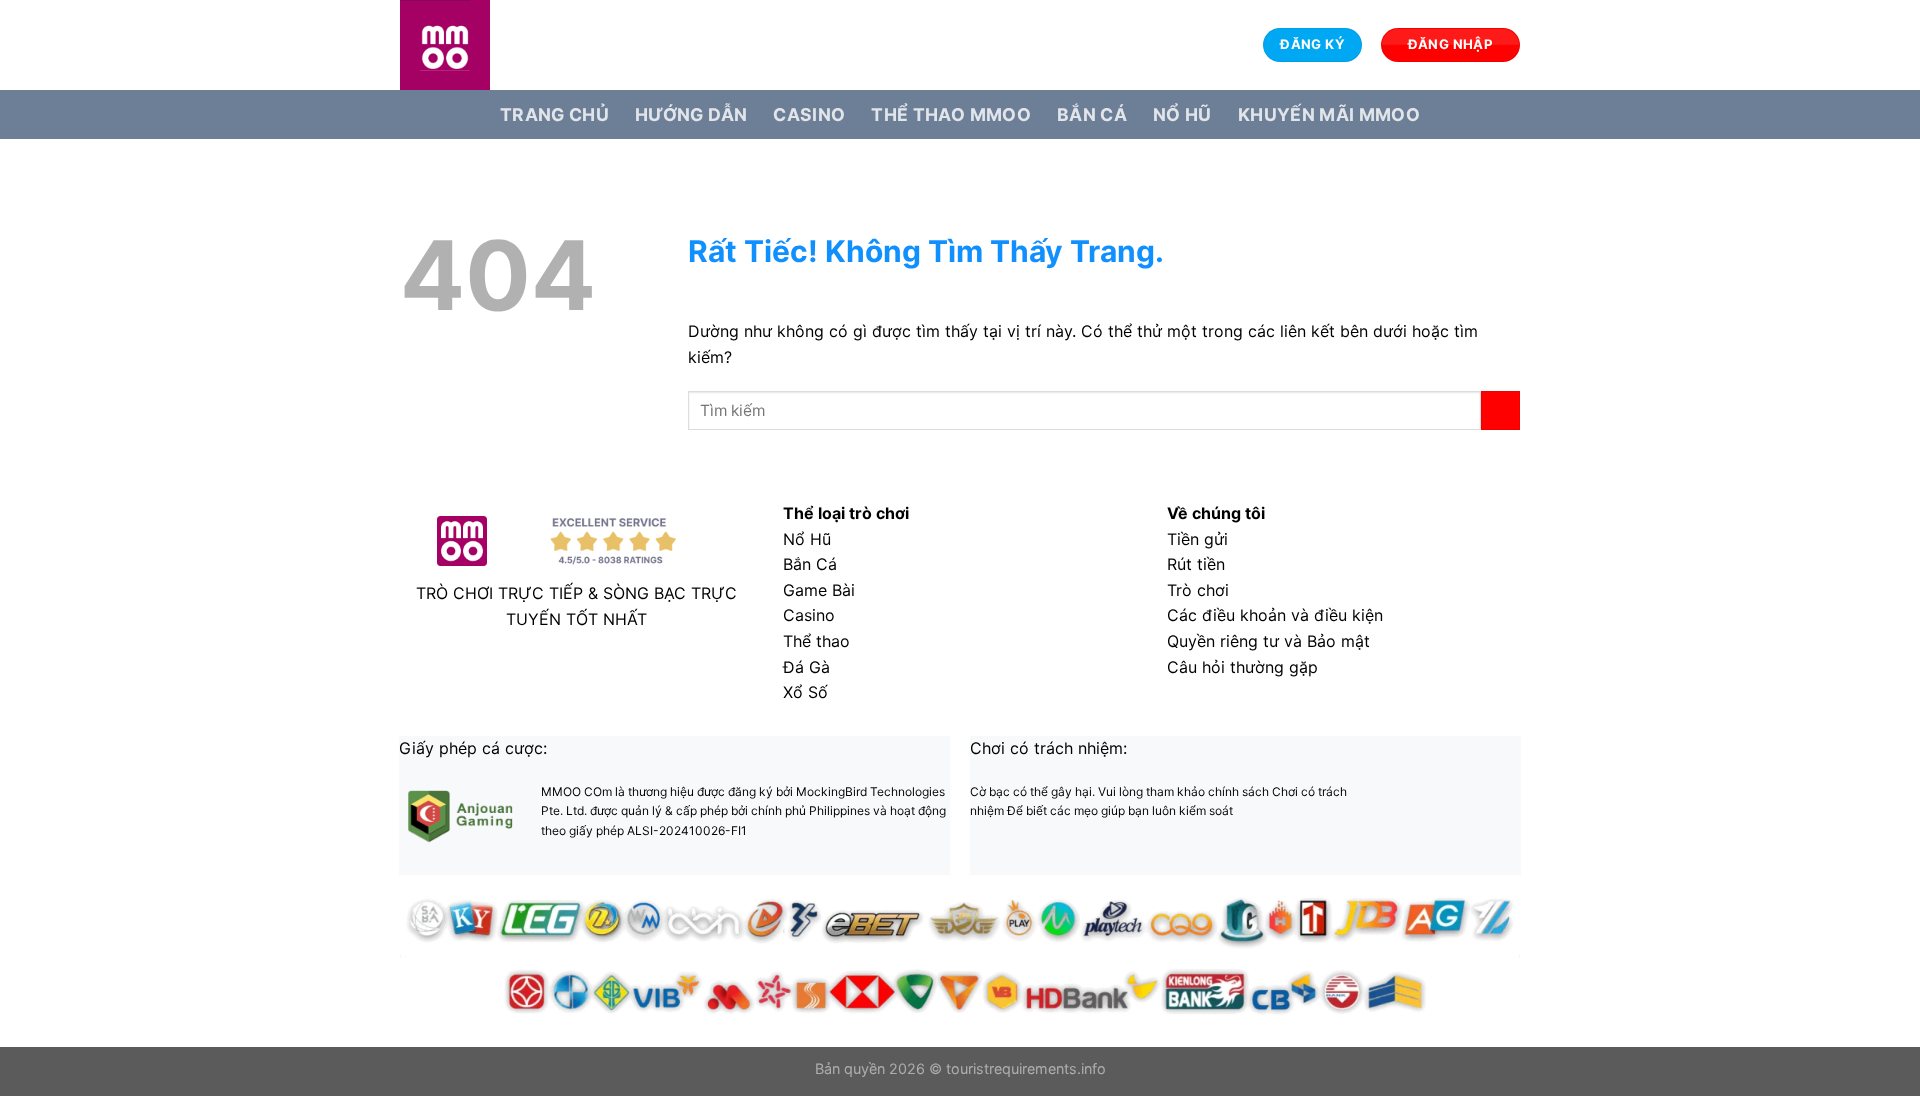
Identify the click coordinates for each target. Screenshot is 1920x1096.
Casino (809, 114)
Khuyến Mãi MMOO (1329, 114)
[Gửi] (1500, 410)
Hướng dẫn (691, 114)
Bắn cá (1092, 114)
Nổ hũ (1182, 114)
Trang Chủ (554, 114)
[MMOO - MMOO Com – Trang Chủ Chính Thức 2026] (500, 45)
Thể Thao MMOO (951, 114)
